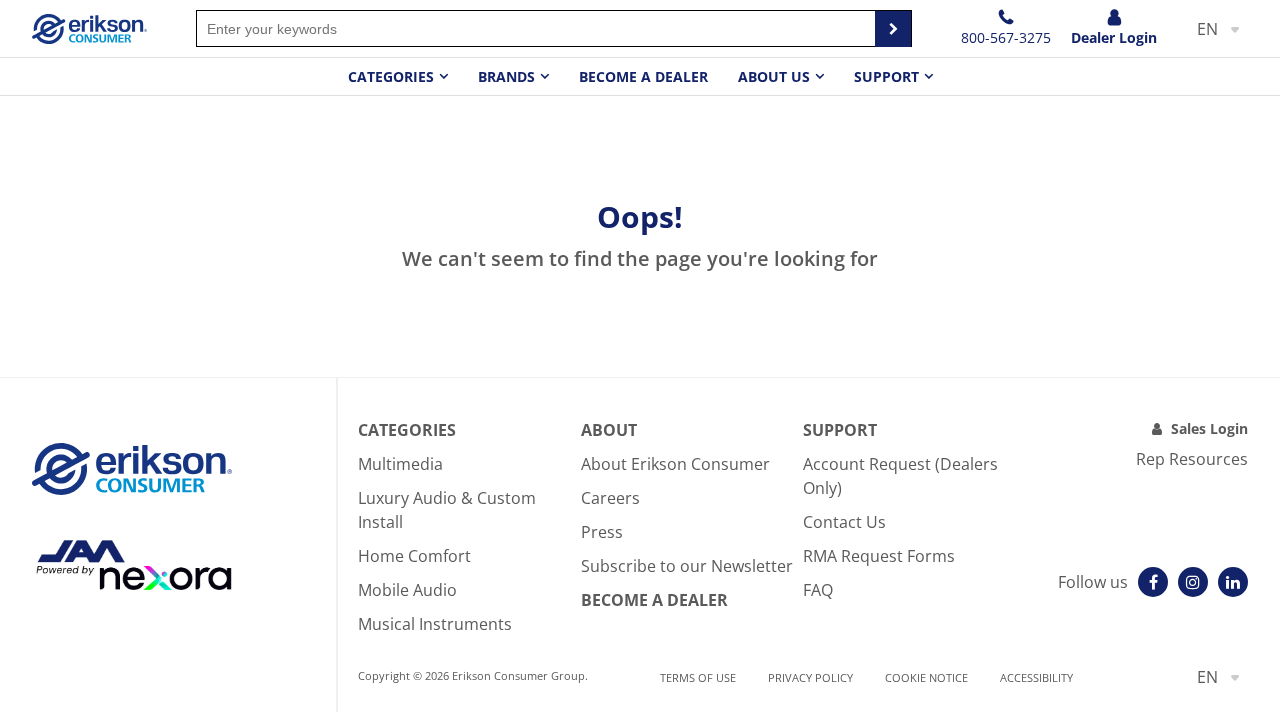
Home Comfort (414, 556)
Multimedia (400, 464)
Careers (610, 498)
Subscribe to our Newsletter (687, 566)
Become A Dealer (654, 600)
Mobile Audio (407, 590)
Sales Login (1209, 428)
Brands (506, 76)
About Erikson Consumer (675, 464)
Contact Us (844, 522)
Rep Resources (1192, 459)
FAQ (818, 590)
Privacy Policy (810, 677)
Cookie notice (926, 677)
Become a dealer (643, 76)
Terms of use (698, 677)
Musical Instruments (435, 624)
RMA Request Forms (879, 556)
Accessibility (1036, 677)
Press (602, 532)
